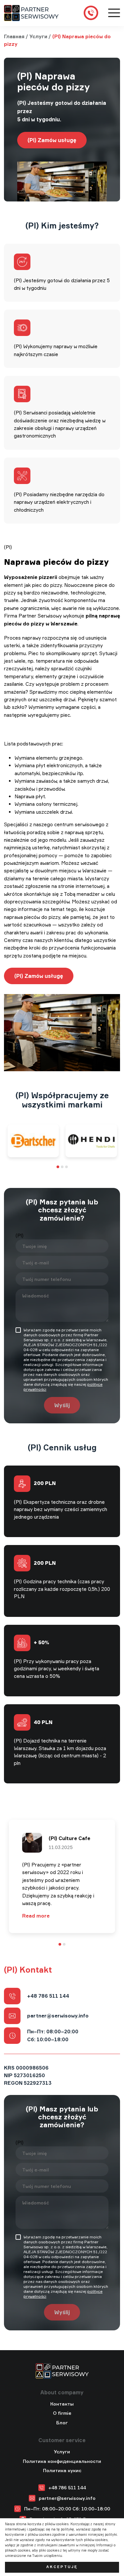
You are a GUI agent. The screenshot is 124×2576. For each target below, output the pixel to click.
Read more (36, 1916)
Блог (62, 2423)
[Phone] (91, 13)
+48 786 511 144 (48, 1996)
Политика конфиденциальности (62, 2461)
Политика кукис (62, 2470)
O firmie (62, 2413)
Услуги (38, 36)
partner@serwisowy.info (58, 2016)
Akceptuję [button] (62, 2567)
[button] (58, 1167)
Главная (14, 36)
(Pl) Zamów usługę (52, 140)
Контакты (62, 2404)
